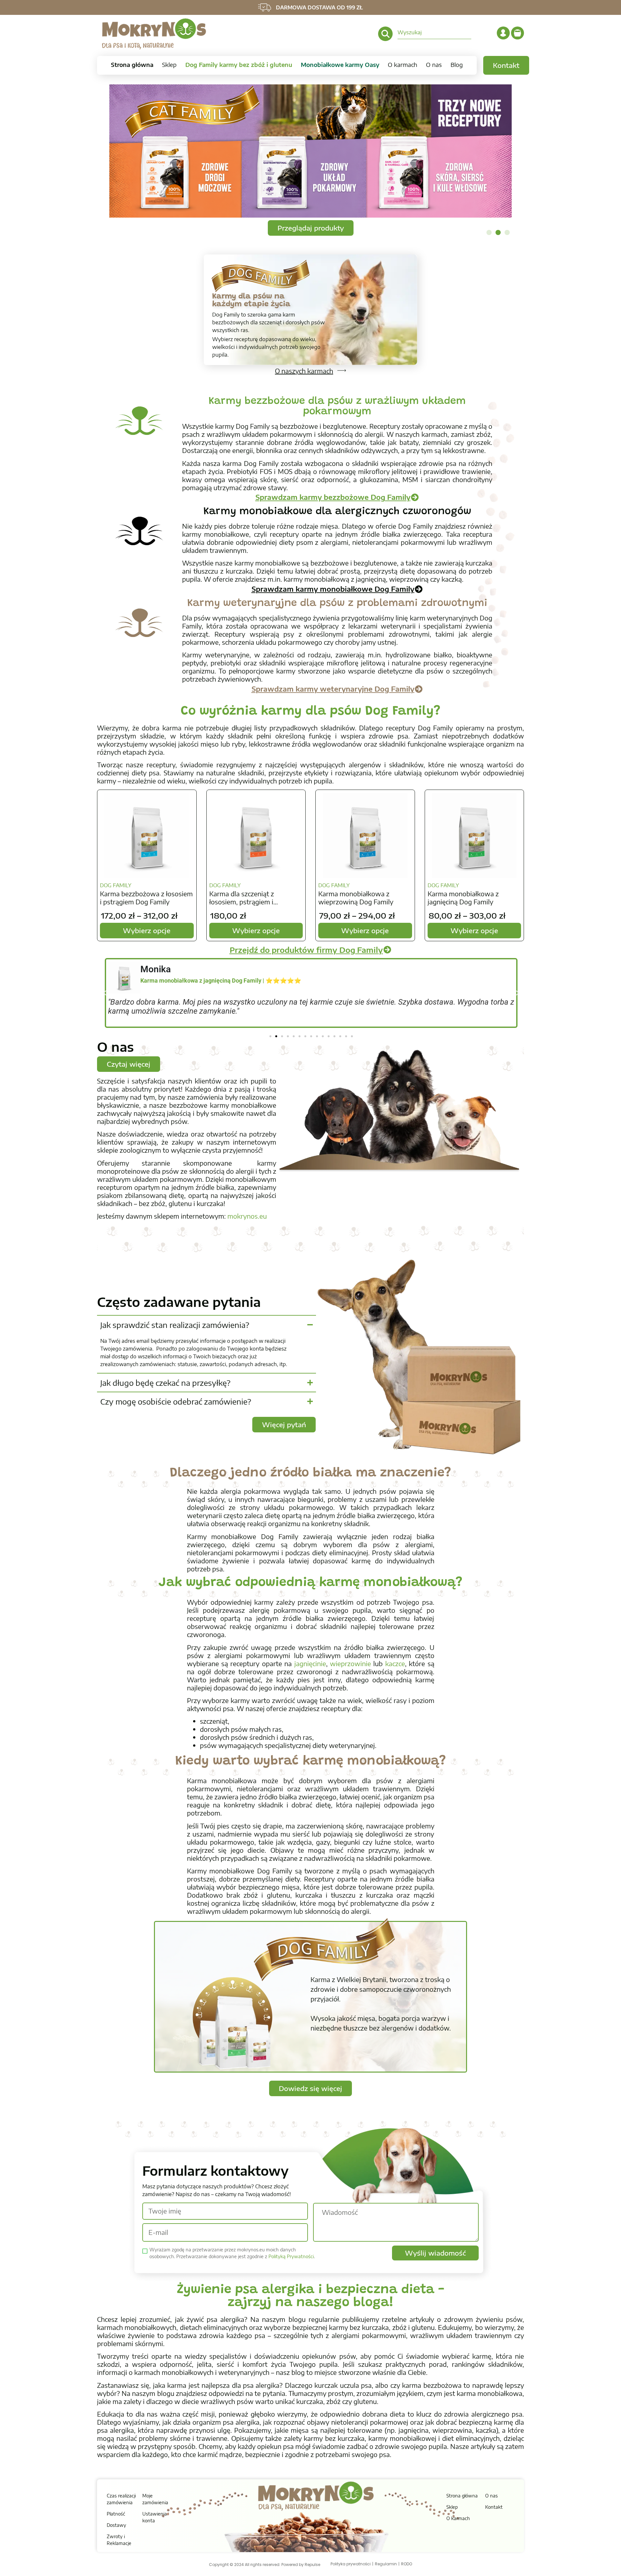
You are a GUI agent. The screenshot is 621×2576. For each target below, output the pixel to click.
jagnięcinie (310, 1663)
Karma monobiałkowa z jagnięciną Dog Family (463, 898)
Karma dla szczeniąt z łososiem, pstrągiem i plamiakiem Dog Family (244, 898)
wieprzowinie (350, 1663)
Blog (457, 65)
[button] (489, 232)
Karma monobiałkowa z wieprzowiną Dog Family (356, 898)
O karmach (403, 65)
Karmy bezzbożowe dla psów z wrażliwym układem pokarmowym (337, 407)
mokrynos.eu (247, 1216)
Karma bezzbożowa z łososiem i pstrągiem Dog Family (146, 898)
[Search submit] (385, 34)
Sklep (169, 65)
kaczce (395, 1663)
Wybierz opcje (147, 930)
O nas (434, 65)
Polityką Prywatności (291, 2256)
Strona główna (132, 65)
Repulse (312, 2565)
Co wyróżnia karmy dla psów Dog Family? (311, 712)
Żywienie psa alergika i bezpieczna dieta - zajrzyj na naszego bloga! (310, 2297)
